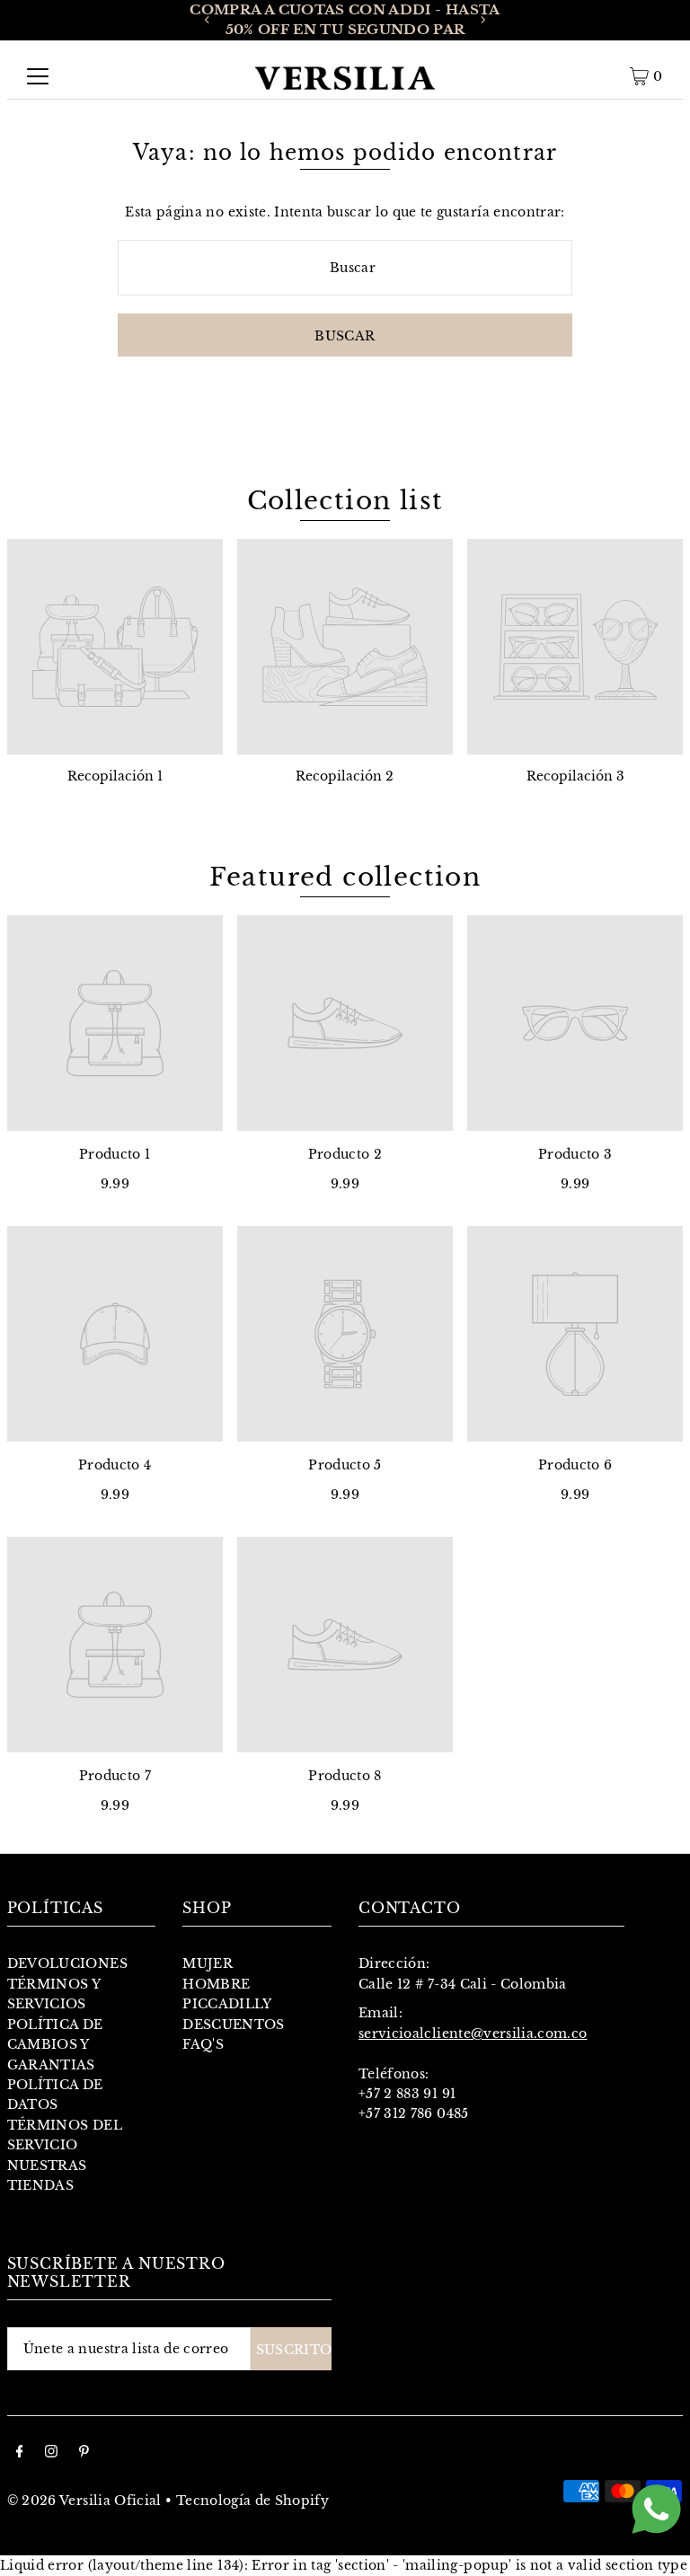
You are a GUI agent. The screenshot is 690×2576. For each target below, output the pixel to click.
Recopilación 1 (115, 776)
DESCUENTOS (234, 2025)
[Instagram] (51, 2453)
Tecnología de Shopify (252, 2501)
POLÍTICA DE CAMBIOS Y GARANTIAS (55, 2045)
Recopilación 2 (345, 776)
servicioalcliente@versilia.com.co (473, 2033)
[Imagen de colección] (115, 647)
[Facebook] (20, 2453)
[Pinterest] (84, 2453)
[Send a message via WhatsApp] (656, 2509)
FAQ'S (203, 2044)
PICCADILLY (227, 2004)
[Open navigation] (38, 76)
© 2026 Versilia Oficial (84, 2501)
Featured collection (345, 877)
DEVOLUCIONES (67, 1963)
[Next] (482, 20)
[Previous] (208, 20)
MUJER (208, 1963)
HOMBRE (216, 1984)
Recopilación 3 (575, 776)
